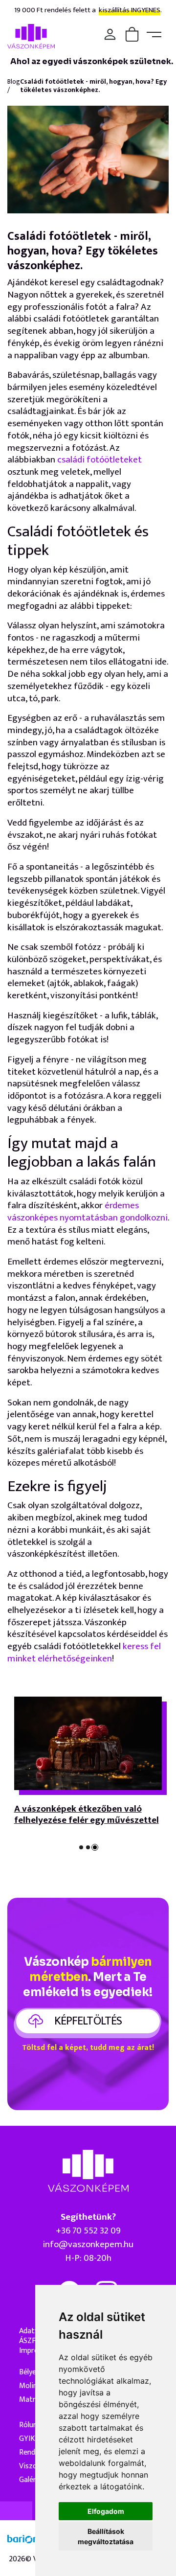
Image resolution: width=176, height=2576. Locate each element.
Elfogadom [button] (106, 2511)
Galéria (31, 2480)
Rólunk (30, 2425)
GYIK (27, 2439)
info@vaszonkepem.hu (88, 2244)
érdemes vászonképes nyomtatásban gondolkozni (88, 1212)
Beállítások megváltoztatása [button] (106, 2536)
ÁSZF (27, 2341)
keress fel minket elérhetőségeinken (84, 1653)
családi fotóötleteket (99, 460)
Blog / (14, 86)
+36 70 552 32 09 (88, 2231)
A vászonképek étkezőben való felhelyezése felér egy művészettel (87, 1815)
